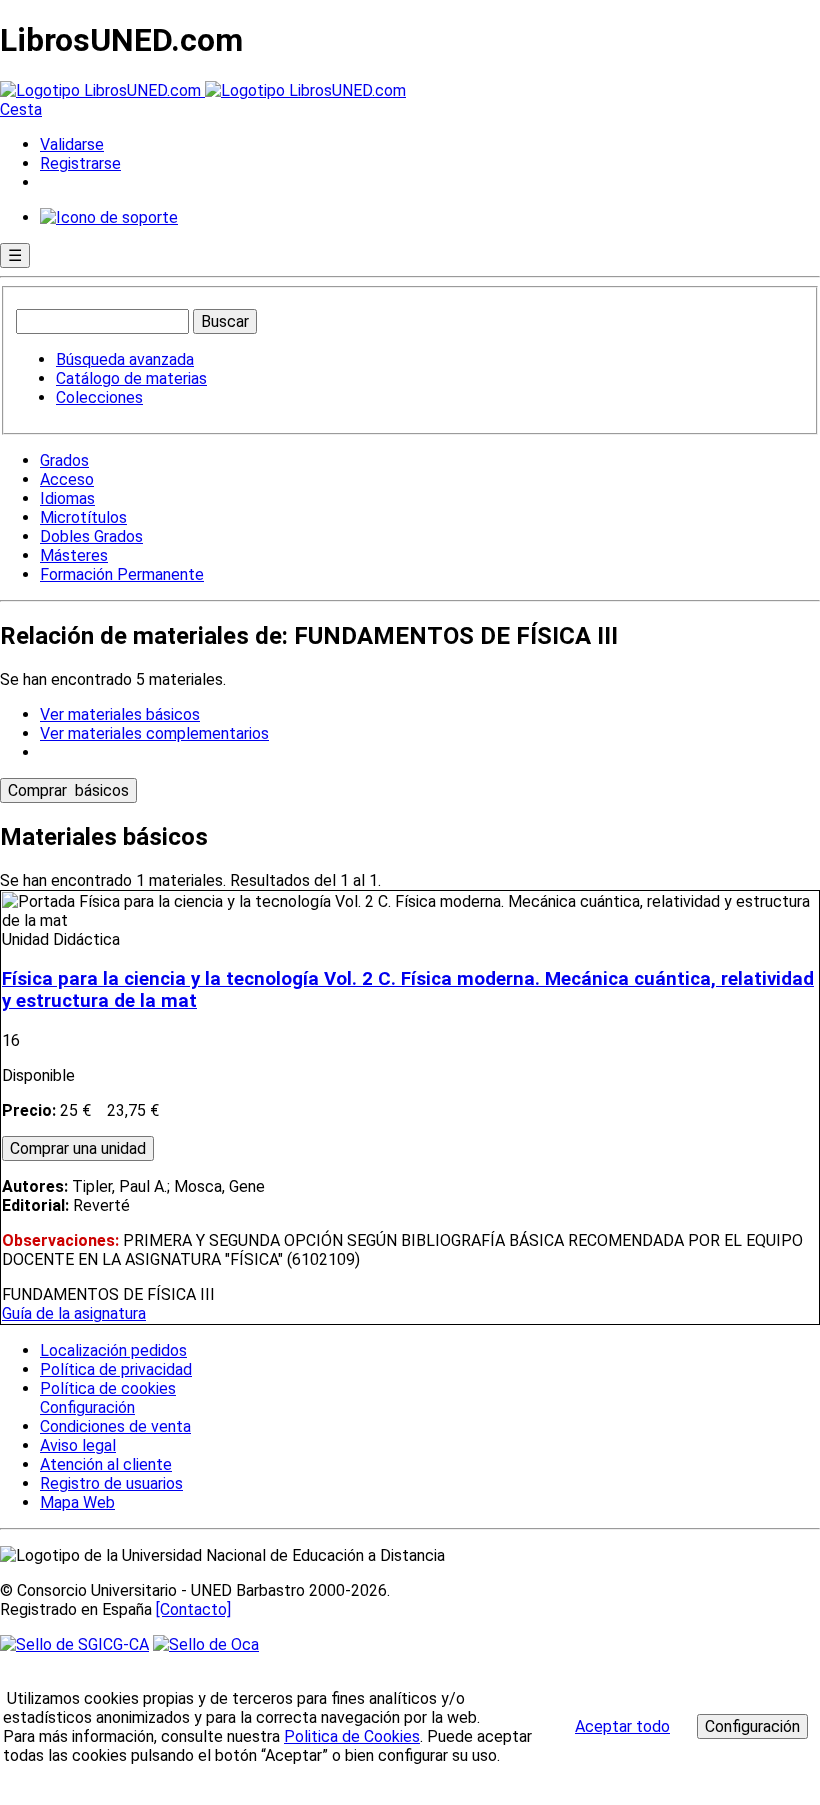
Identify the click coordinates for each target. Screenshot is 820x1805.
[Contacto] (193, 1609)
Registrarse (80, 163)
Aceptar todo (622, 1726)
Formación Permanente (122, 574)
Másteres (74, 555)
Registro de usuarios (111, 1483)
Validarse (72, 144)
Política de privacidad (116, 1369)
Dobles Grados (91, 536)
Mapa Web (77, 1502)
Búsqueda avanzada (125, 359)
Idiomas (67, 498)
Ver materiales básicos (120, 714)
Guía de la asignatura (74, 1313)
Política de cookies (108, 1388)
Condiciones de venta (115, 1426)
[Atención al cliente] (109, 217)
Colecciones (99, 397)
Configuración (86, 1408)
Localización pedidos (113, 1350)
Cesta (21, 109)
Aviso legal (78, 1445)
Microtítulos (83, 517)
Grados (64, 460)
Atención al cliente (106, 1464)
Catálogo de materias (131, 378)
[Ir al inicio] (203, 90)
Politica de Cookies (352, 1736)
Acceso (67, 479)
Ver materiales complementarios (154, 733)
